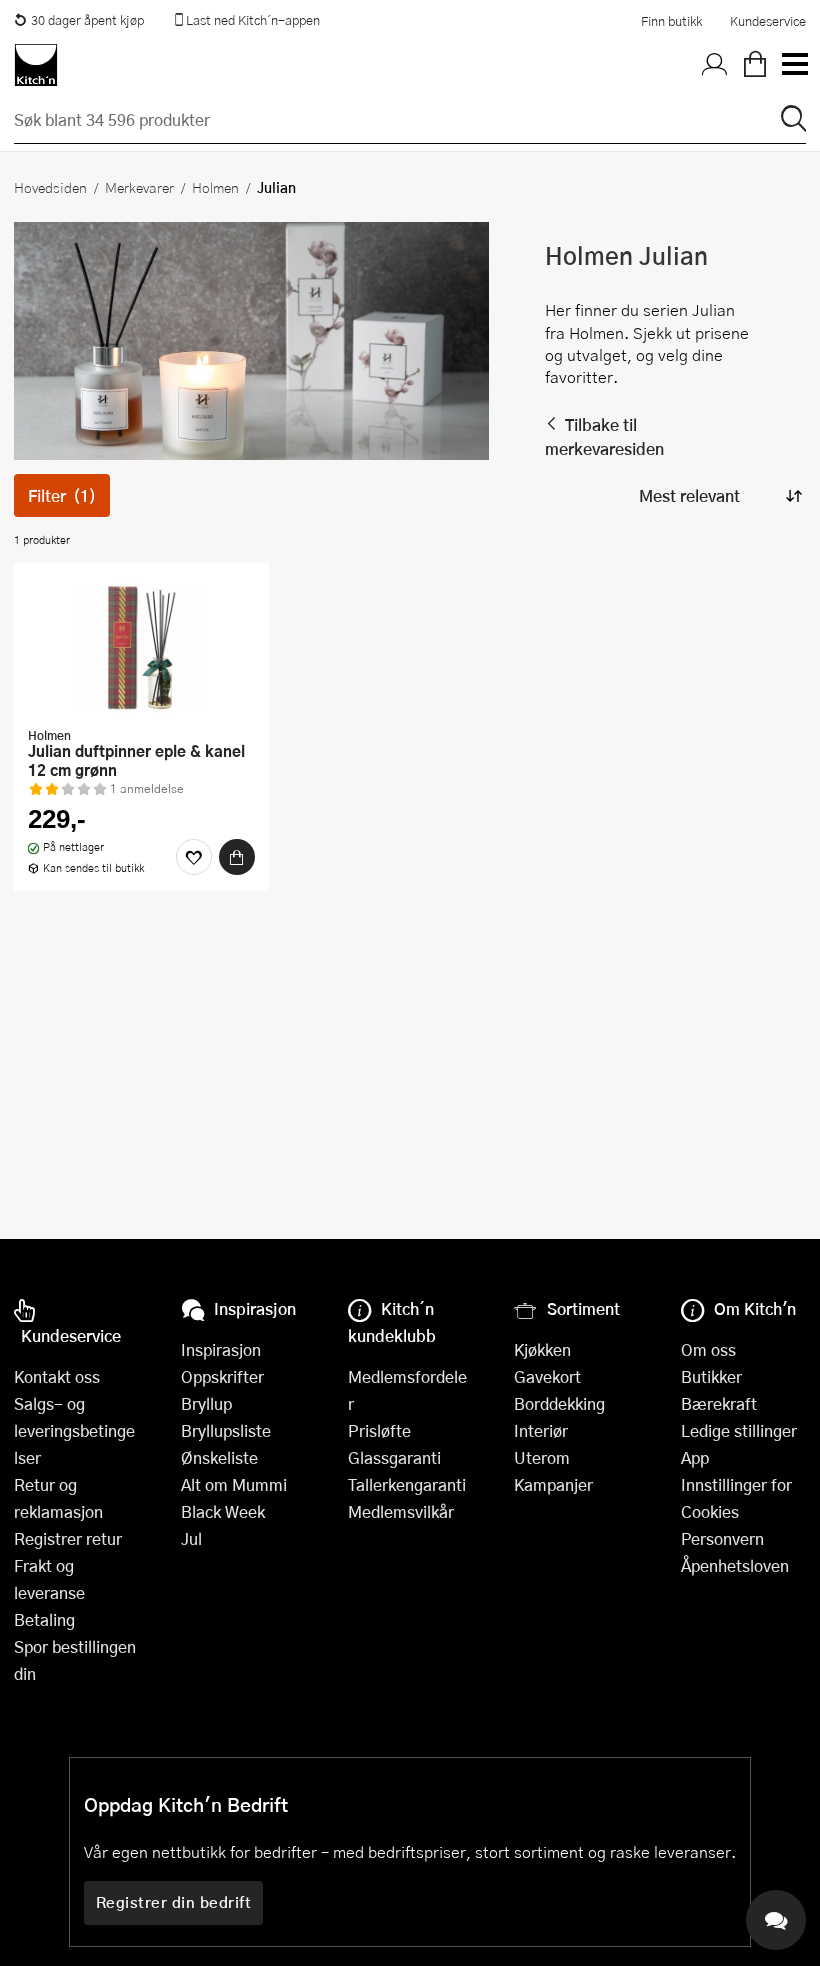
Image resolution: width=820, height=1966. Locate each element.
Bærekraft (719, 1403)
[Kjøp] (237, 857)
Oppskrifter (222, 1376)
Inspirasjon (221, 1349)
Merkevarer (139, 187)
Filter (62, 495)
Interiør (541, 1430)
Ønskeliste (219, 1457)
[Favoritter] (194, 857)
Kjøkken (542, 1349)
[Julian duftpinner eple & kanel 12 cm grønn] (141, 647)
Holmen (215, 187)
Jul (191, 1538)
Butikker (711, 1376)
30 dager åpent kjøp (87, 20)
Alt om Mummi (234, 1484)
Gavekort (547, 1376)
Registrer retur (68, 1538)
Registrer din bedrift (174, 1902)
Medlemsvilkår (401, 1511)
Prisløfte (379, 1430)
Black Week (223, 1511)
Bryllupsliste (226, 1430)
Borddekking (559, 1403)
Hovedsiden (50, 187)
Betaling (44, 1619)
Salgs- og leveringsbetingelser (74, 1430)
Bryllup (206, 1403)
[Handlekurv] (755, 65)
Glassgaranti (394, 1457)
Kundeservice (768, 21)
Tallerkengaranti (407, 1484)
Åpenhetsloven (735, 1565)
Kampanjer (553, 1484)
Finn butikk (671, 21)
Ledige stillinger (739, 1430)
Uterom (542, 1457)
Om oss (708, 1349)
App (695, 1457)
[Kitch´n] (36, 65)
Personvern (722, 1538)
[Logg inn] (715, 65)
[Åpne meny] (794, 65)
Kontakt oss (57, 1376)
